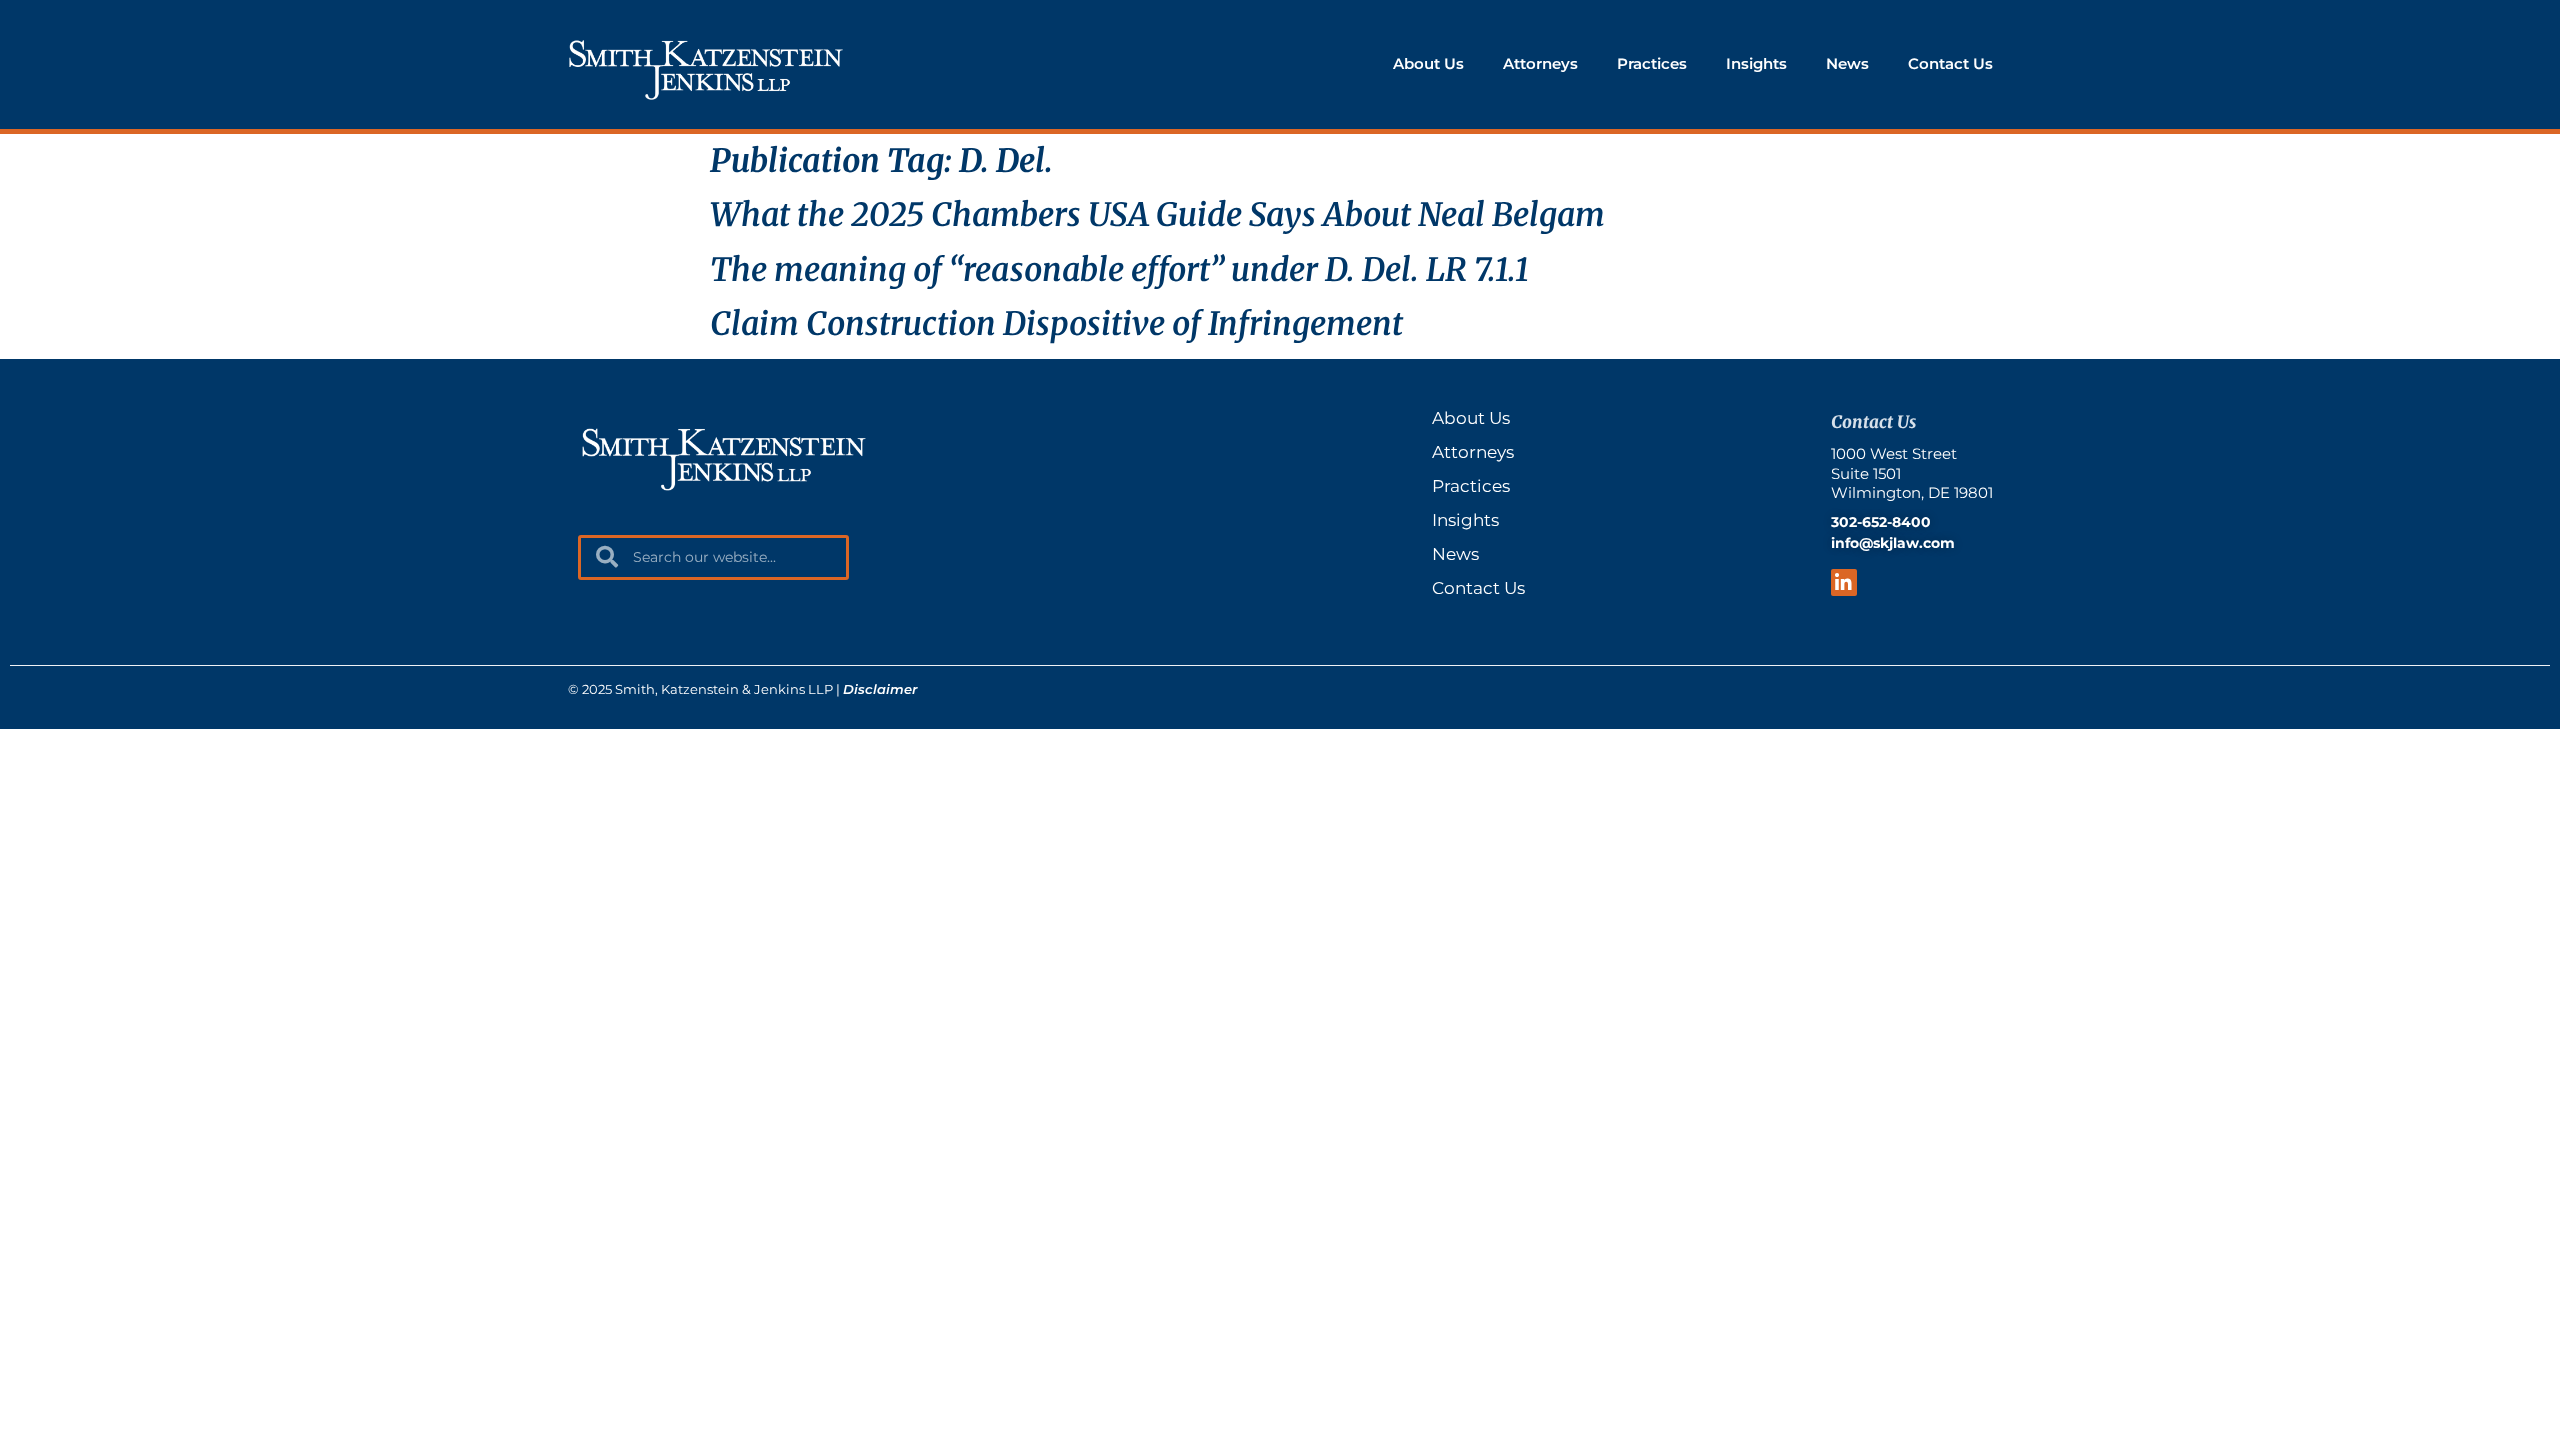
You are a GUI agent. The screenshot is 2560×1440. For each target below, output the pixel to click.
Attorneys (1540, 63)
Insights (1756, 63)
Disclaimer (880, 689)
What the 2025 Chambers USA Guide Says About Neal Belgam (1157, 215)
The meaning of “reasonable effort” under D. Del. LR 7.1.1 (1119, 270)
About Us (1428, 63)
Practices (1652, 63)
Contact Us (1950, 63)
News (1847, 63)
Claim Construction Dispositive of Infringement (1056, 324)
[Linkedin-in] (1844, 582)
